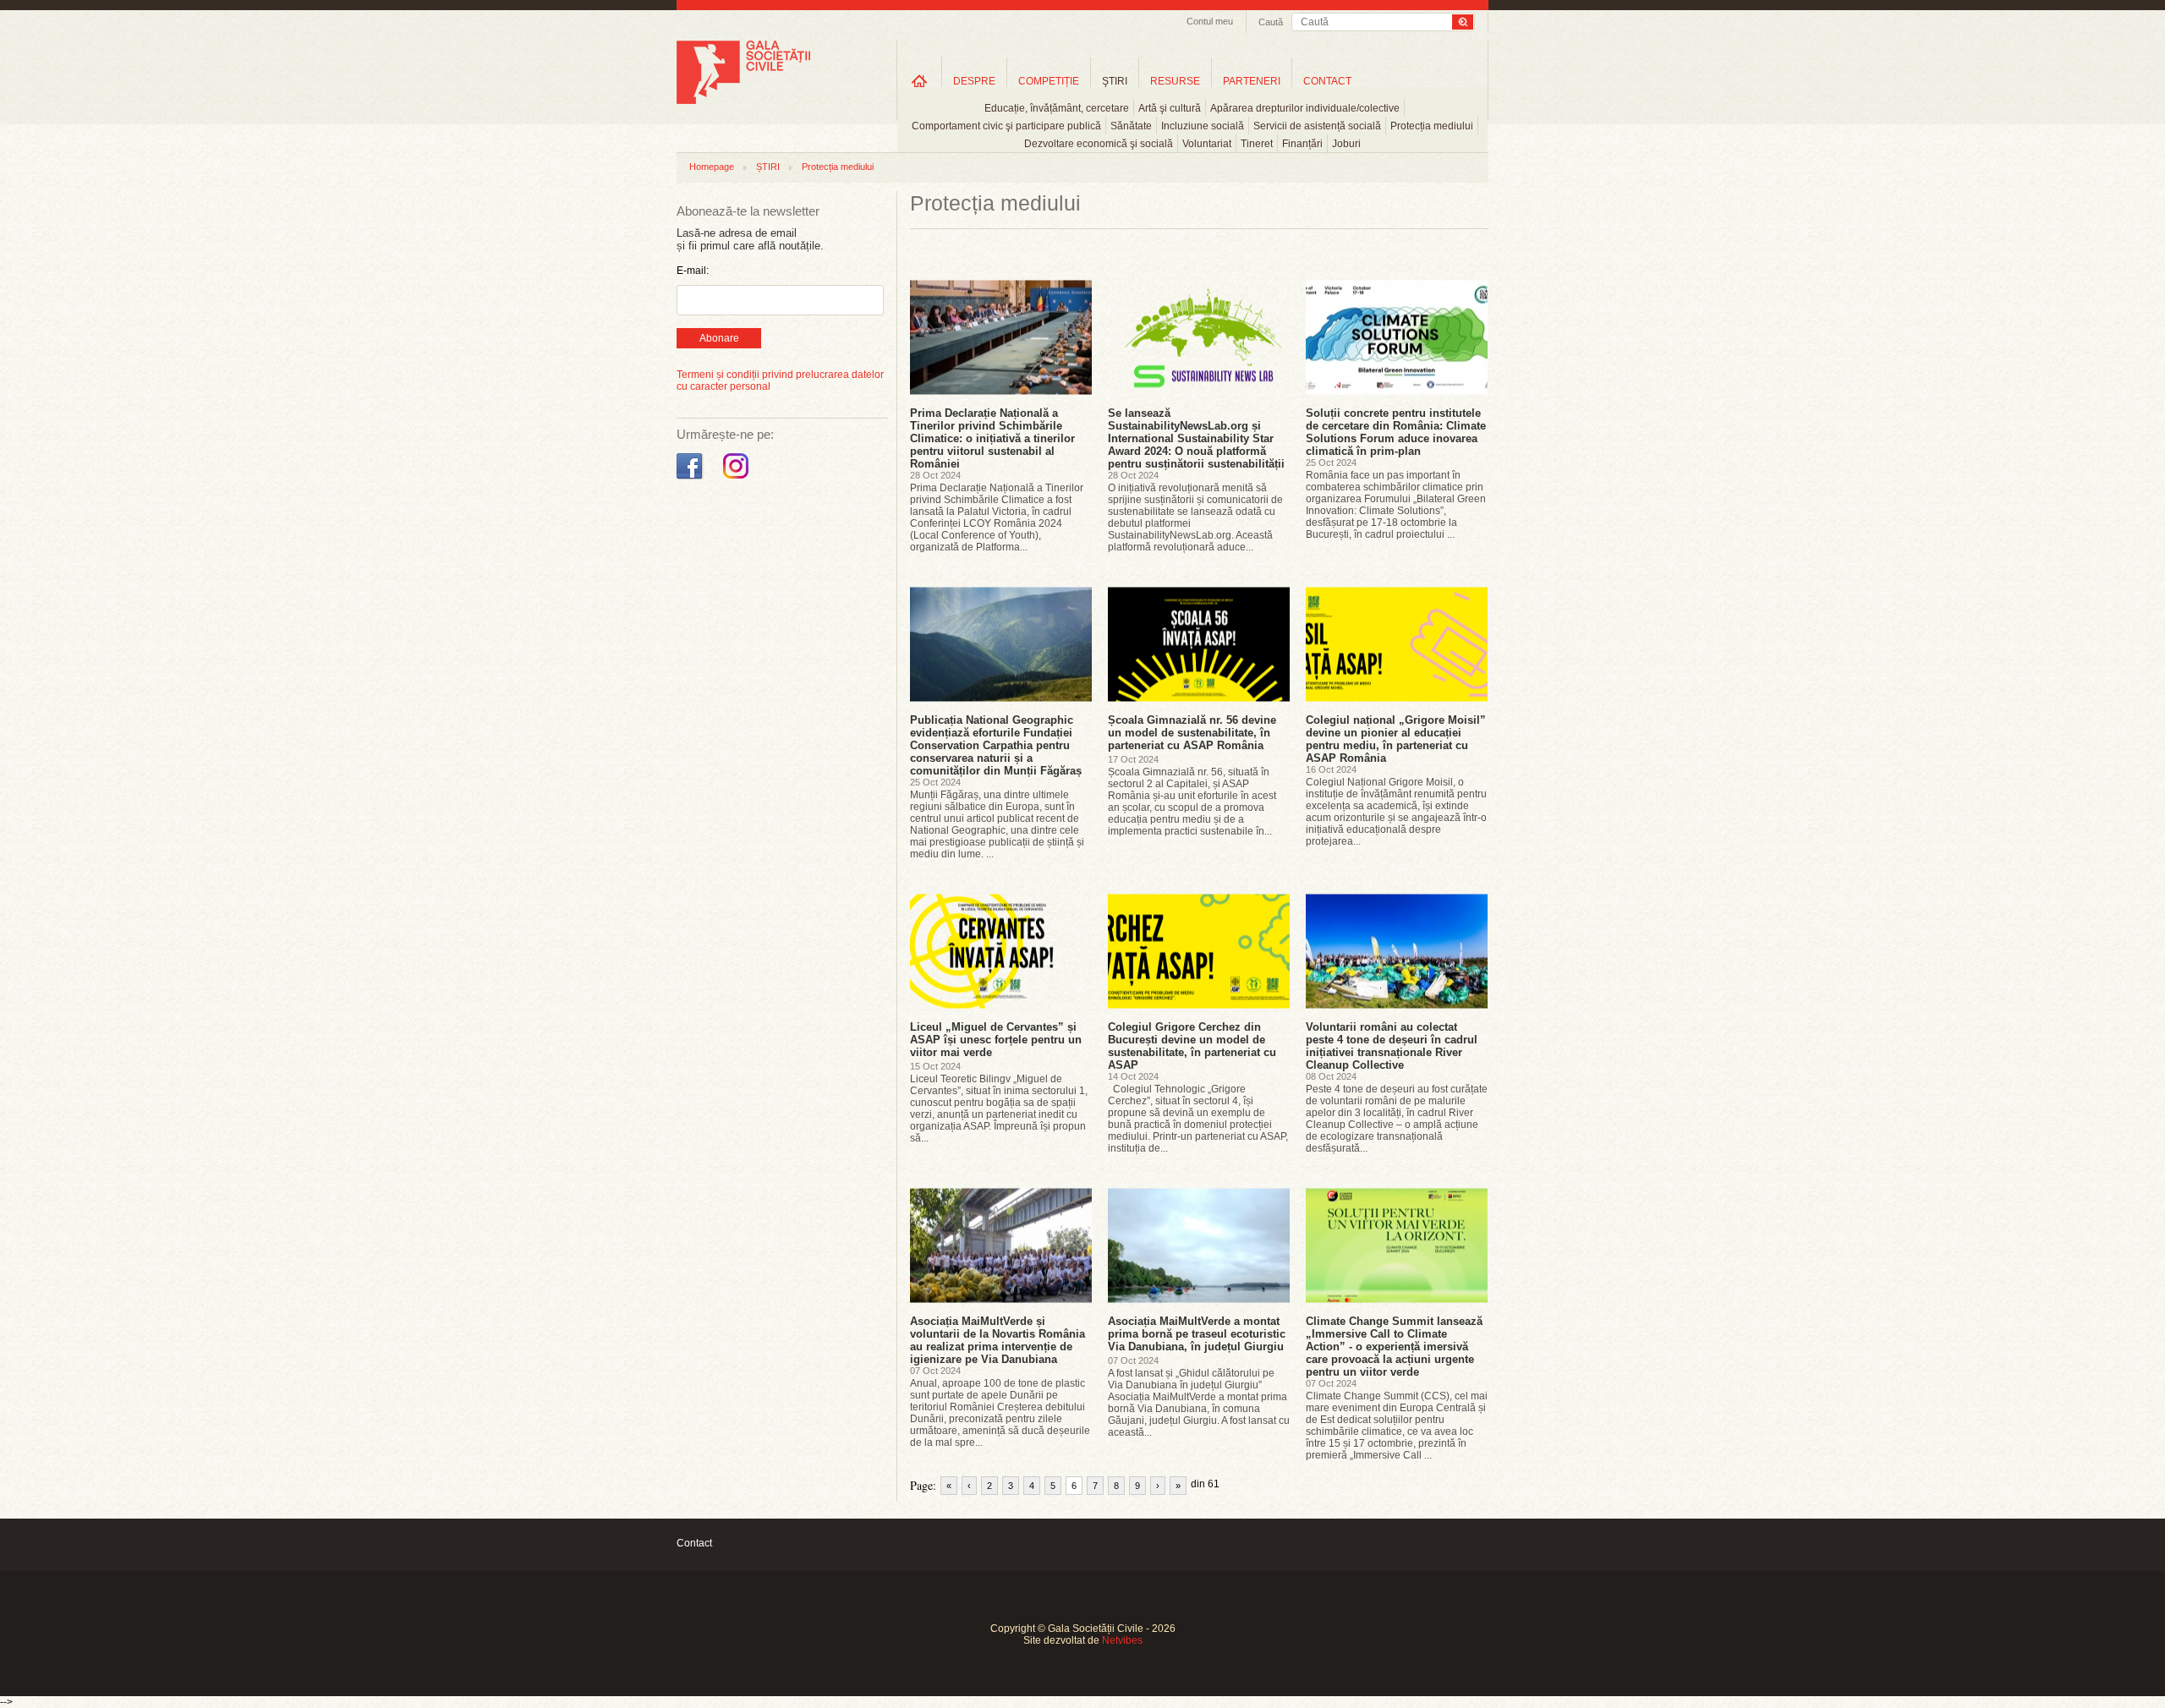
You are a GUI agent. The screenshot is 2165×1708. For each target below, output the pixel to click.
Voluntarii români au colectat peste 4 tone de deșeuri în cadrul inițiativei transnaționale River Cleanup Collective (1392, 1046)
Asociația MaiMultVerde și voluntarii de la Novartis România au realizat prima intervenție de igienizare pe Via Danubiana (998, 1340)
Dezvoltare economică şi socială (1099, 144)
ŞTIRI (1115, 81)
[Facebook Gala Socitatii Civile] (691, 479)
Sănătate (1131, 126)
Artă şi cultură (1170, 108)
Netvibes (1122, 1640)
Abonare (719, 338)
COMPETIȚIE (1049, 81)
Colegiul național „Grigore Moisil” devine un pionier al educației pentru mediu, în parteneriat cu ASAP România (1396, 739)
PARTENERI (1252, 81)
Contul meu (1210, 21)
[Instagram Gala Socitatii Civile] (738, 479)
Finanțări (1302, 144)
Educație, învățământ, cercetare (1057, 108)
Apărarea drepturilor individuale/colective (1305, 108)
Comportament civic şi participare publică (1006, 126)
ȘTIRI (768, 167)
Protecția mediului (1432, 126)
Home (919, 81)
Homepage (712, 167)
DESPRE (974, 81)
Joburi (1346, 144)
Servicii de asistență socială (1317, 126)
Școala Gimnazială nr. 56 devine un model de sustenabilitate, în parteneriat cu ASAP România (1192, 733)
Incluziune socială (1203, 126)
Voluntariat (1207, 144)
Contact (694, 1543)
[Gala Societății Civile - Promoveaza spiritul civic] (743, 101)
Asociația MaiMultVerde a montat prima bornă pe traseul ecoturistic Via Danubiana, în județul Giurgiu (1197, 1334)
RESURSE (1175, 81)
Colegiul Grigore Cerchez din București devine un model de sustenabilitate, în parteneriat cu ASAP (1192, 1046)
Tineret (1257, 144)
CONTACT (1327, 81)
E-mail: (693, 271)
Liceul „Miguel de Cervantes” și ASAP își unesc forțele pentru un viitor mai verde (996, 1040)
